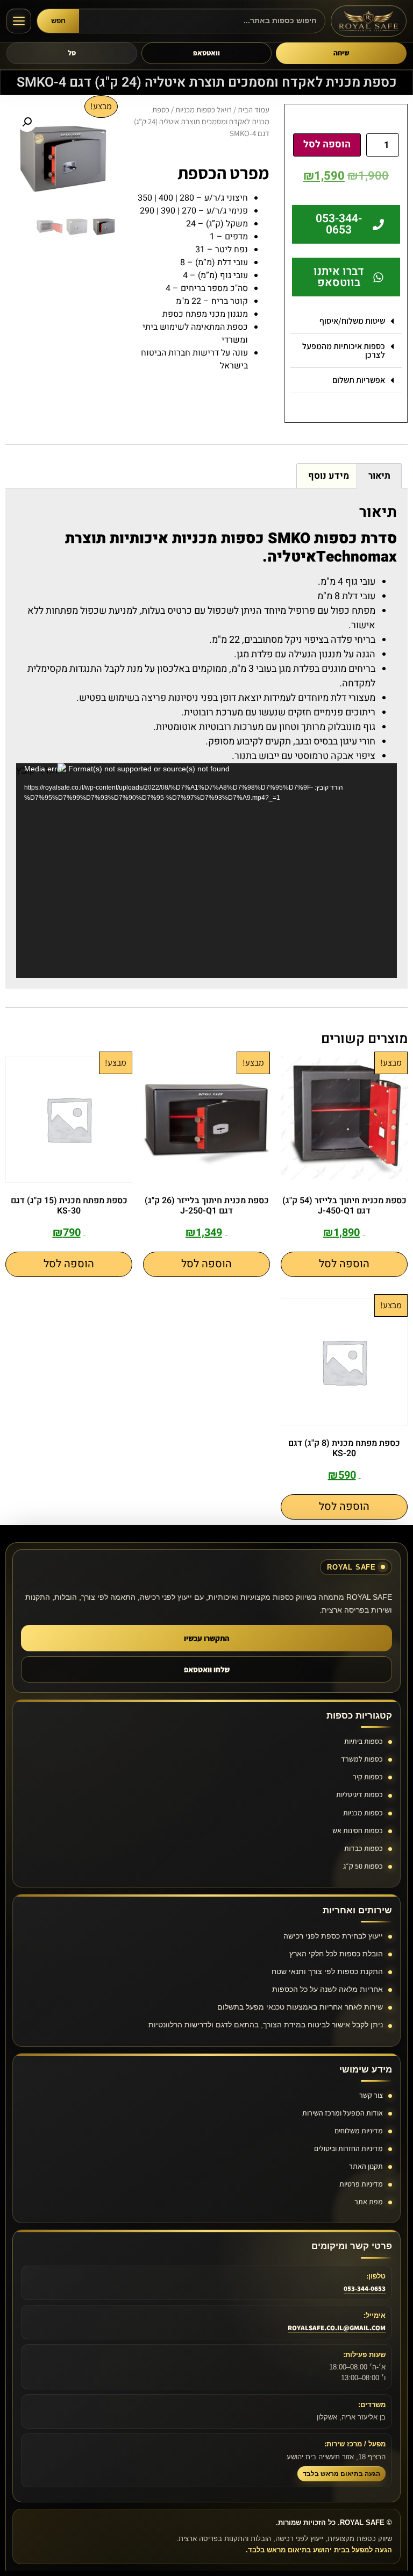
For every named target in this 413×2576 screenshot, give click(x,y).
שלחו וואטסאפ (207, 1669)
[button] (346, 321)
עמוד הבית (254, 109)
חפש (58, 21)
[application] (206, 870)
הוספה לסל (327, 144)
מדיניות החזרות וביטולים (348, 2148)
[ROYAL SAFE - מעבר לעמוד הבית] (369, 21)
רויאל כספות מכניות (204, 109)
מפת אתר (369, 2202)
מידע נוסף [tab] (329, 476)
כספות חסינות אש (358, 1830)
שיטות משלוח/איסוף (352, 321)
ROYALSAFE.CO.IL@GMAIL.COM (337, 2328)
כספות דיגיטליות (359, 1794)
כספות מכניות (363, 1813)
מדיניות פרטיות (361, 2184)
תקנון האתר (366, 2166)
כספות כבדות (364, 1848)
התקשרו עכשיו (207, 1638)
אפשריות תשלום (359, 380)
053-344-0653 (365, 2288)
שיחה (341, 53)
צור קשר (371, 2095)
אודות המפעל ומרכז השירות (343, 2113)
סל (72, 53)
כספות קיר (368, 1777)
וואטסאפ (206, 53)
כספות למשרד (362, 1759)
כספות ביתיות (364, 1741)
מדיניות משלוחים (359, 2131)
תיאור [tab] (379, 476)
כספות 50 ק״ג (363, 1866)
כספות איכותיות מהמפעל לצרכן (344, 350)
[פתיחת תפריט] (19, 21)
